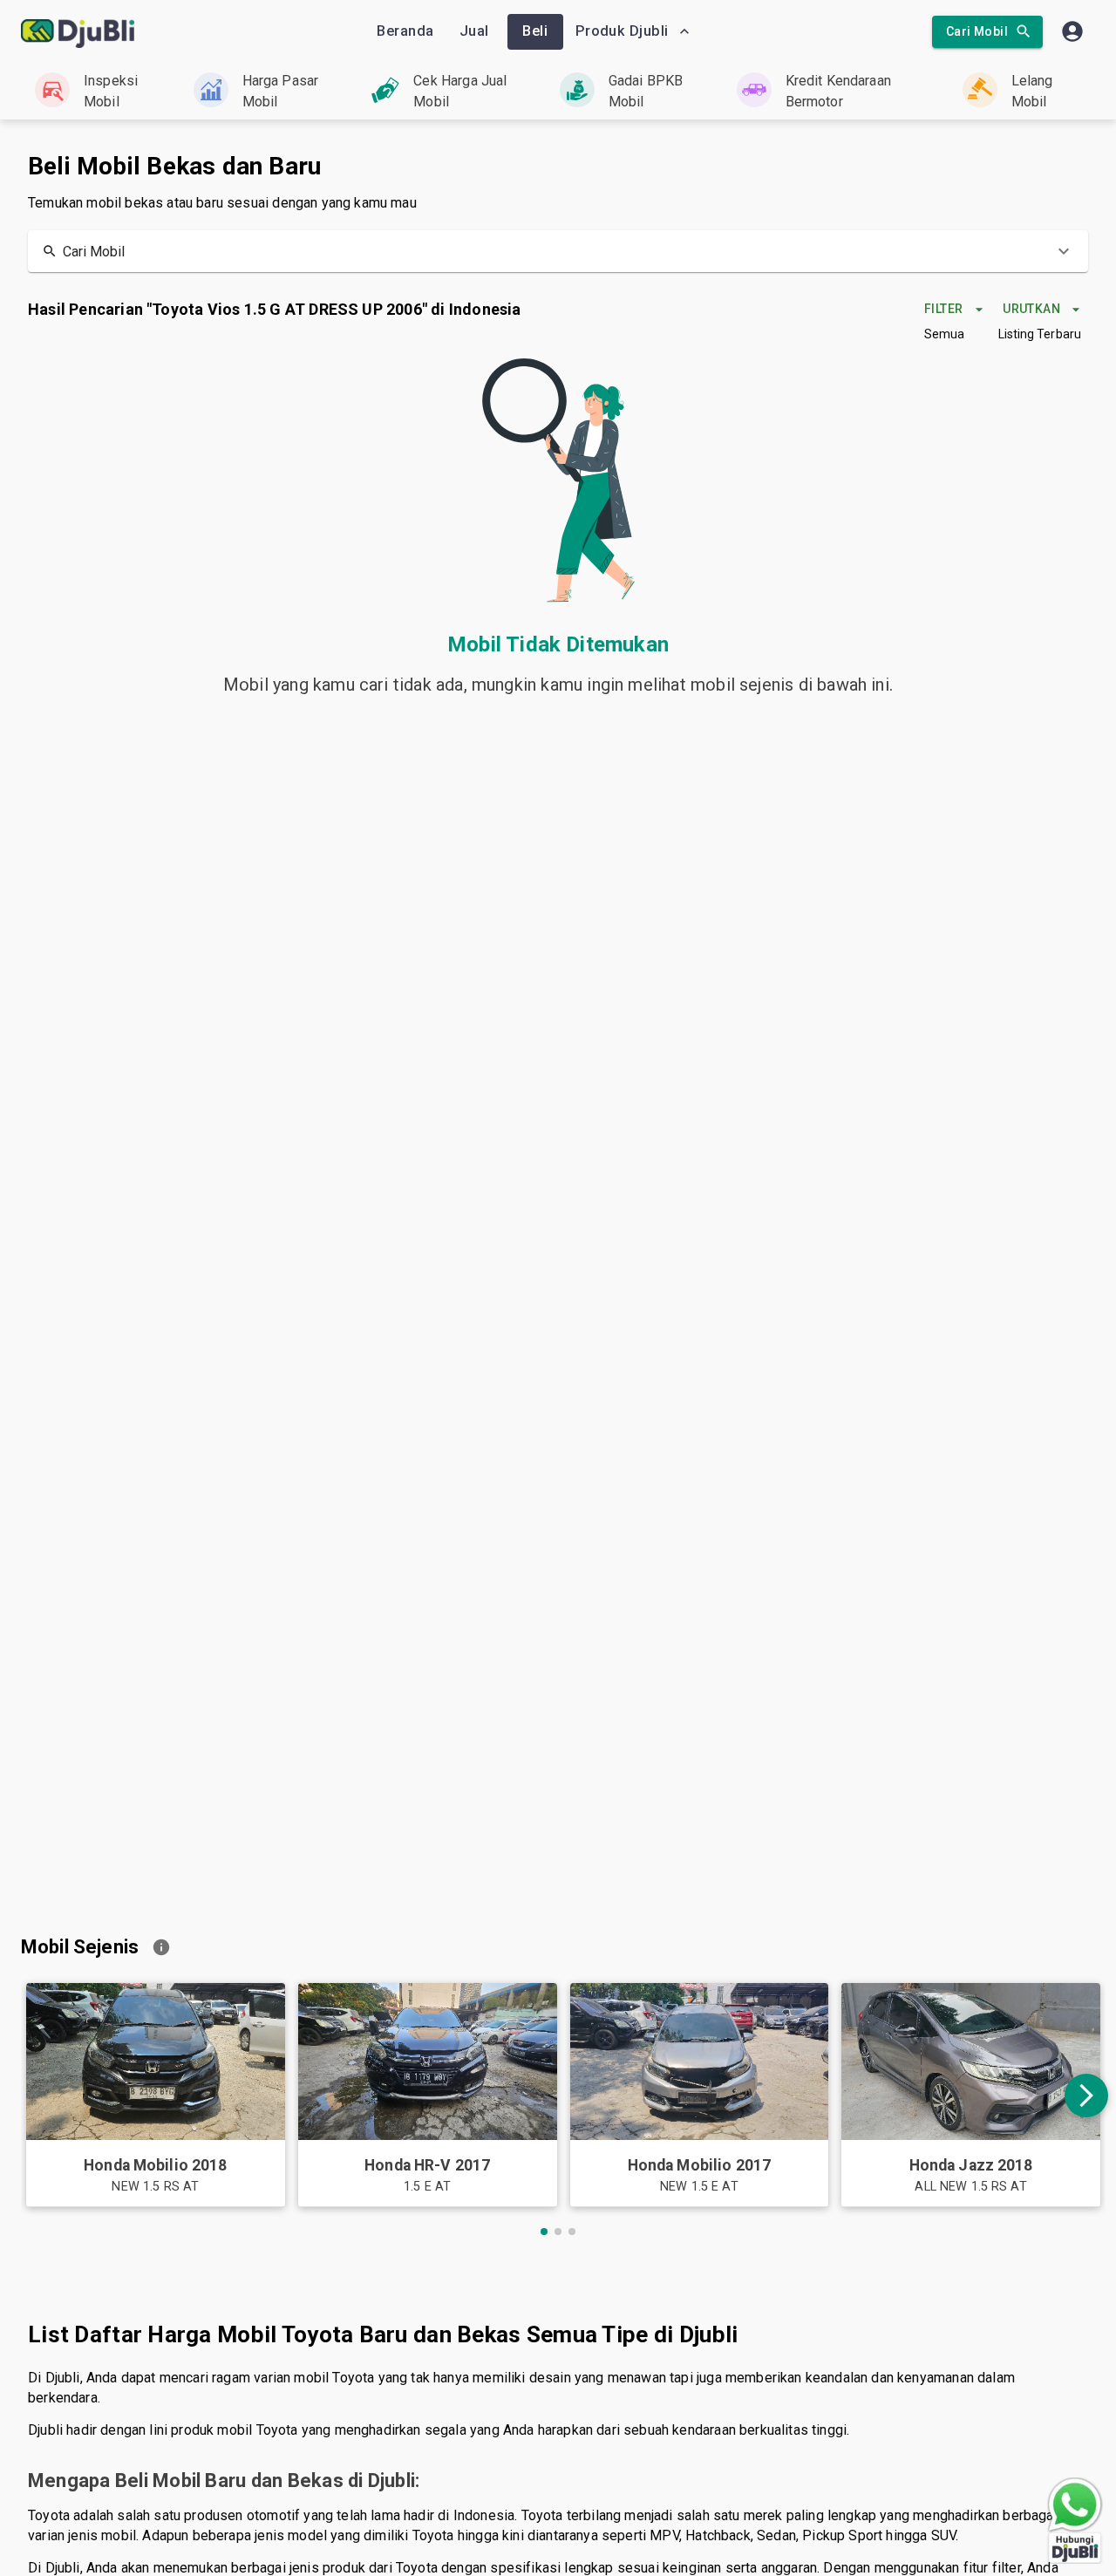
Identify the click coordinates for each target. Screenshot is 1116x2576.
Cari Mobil (977, 31)
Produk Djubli (622, 31)
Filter (943, 309)
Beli (535, 31)
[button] (558, 251)
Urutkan (1031, 309)
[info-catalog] (161, 1947)
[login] (1072, 31)
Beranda (405, 31)
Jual (474, 31)
